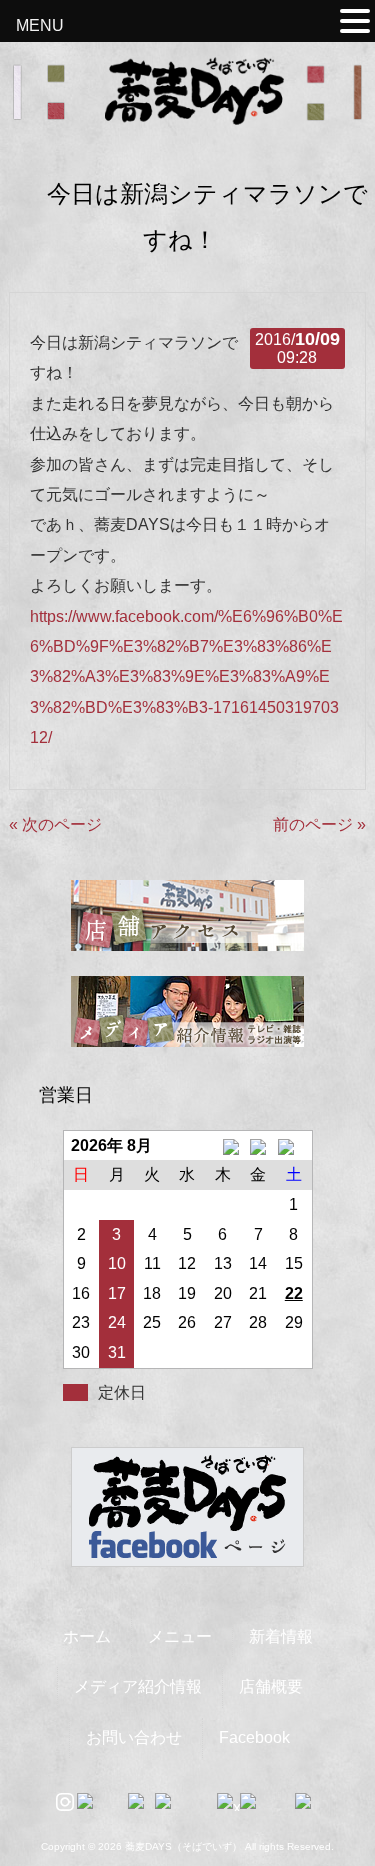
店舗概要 (271, 1686)
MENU (40, 25)
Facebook (254, 1737)
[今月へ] (258, 1146)
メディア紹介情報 (138, 1686)
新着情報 (281, 1636)
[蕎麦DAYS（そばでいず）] (188, 116)
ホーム (87, 1636)
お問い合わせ (134, 1737)
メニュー (180, 1636)
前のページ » (319, 824)
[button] (355, 24)
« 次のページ (55, 824)
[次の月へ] (293, 1146)
